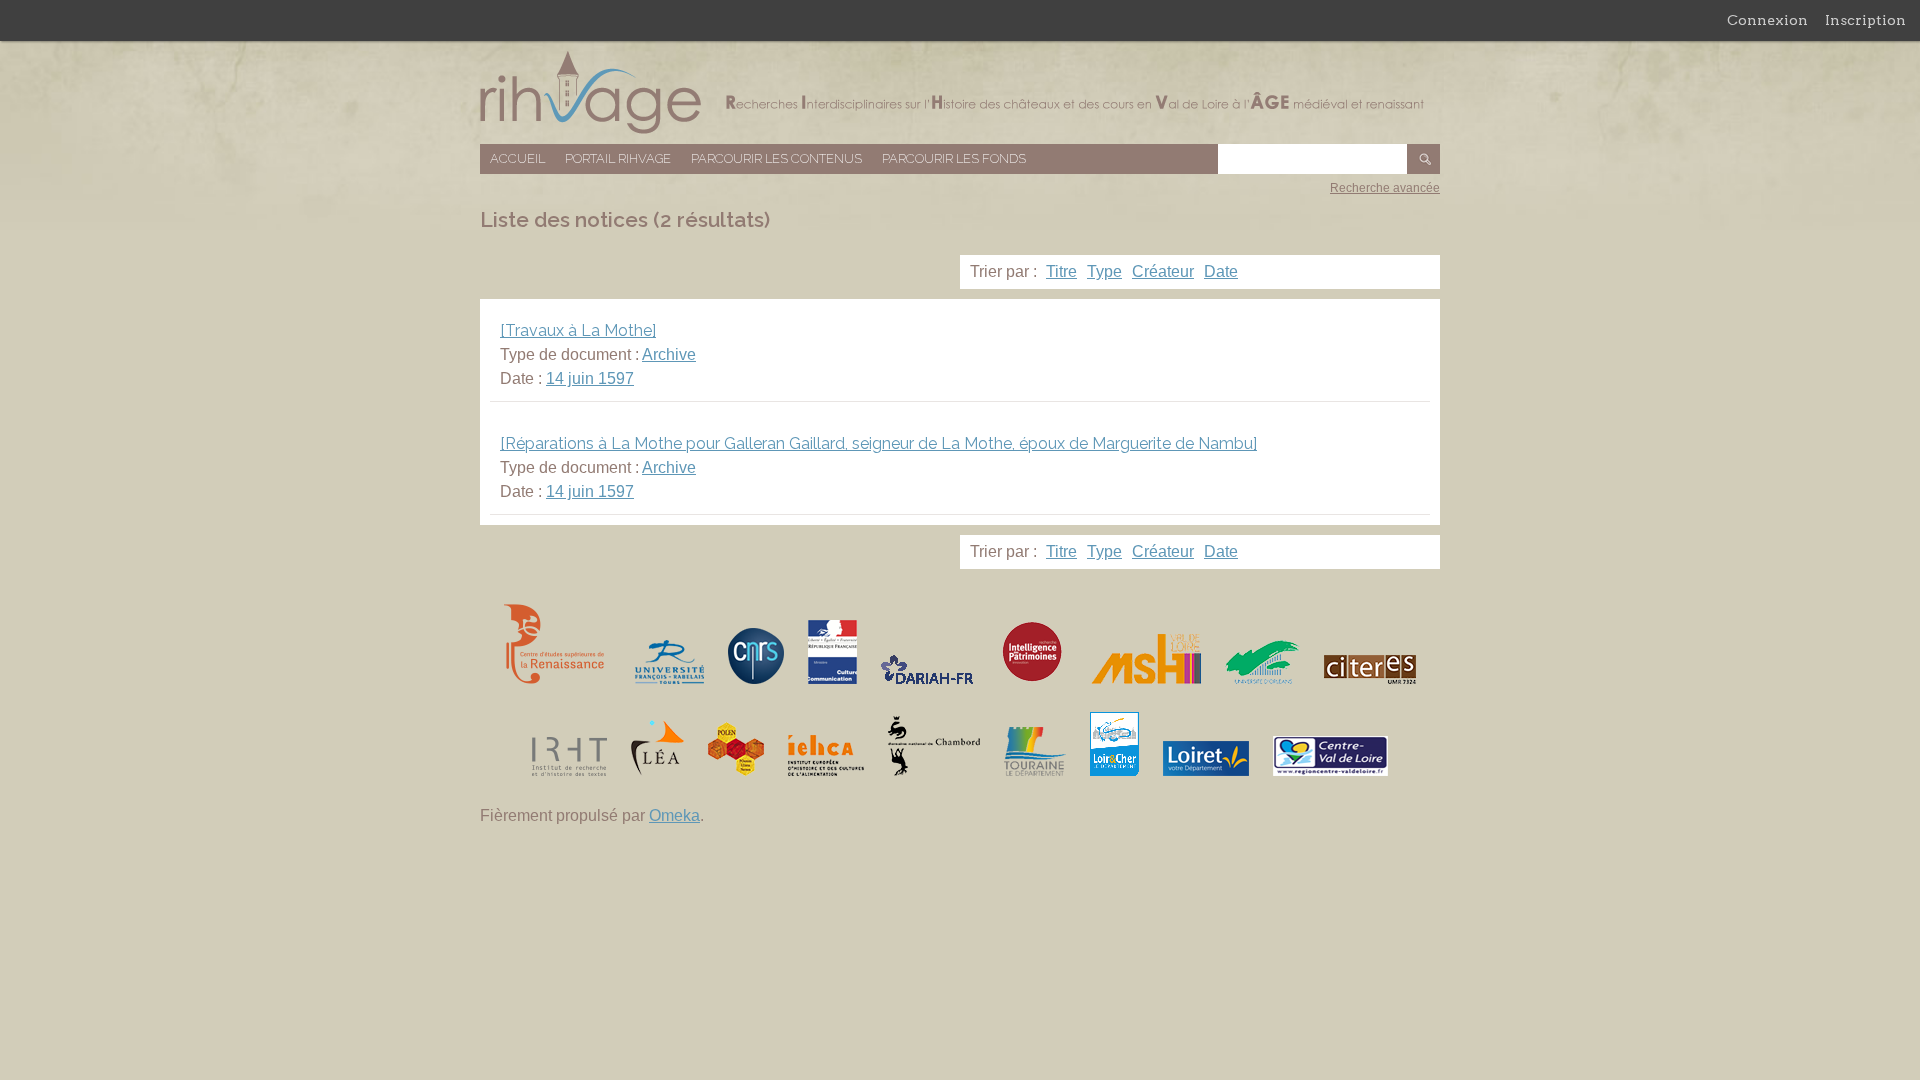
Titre (1061, 271)
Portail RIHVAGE (618, 158)
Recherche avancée (1385, 188)
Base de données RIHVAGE (960, 92)
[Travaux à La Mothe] (578, 330)
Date (1221, 271)
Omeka (674, 815)
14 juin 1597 (590, 378)
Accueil (517, 158)
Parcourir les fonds (954, 158)
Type (1104, 271)
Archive (669, 354)
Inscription (1865, 20)
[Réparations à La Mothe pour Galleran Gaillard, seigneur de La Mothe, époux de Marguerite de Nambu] (878, 443)
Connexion (1767, 20)
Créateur (1163, 271)
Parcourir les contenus (776, 158)
